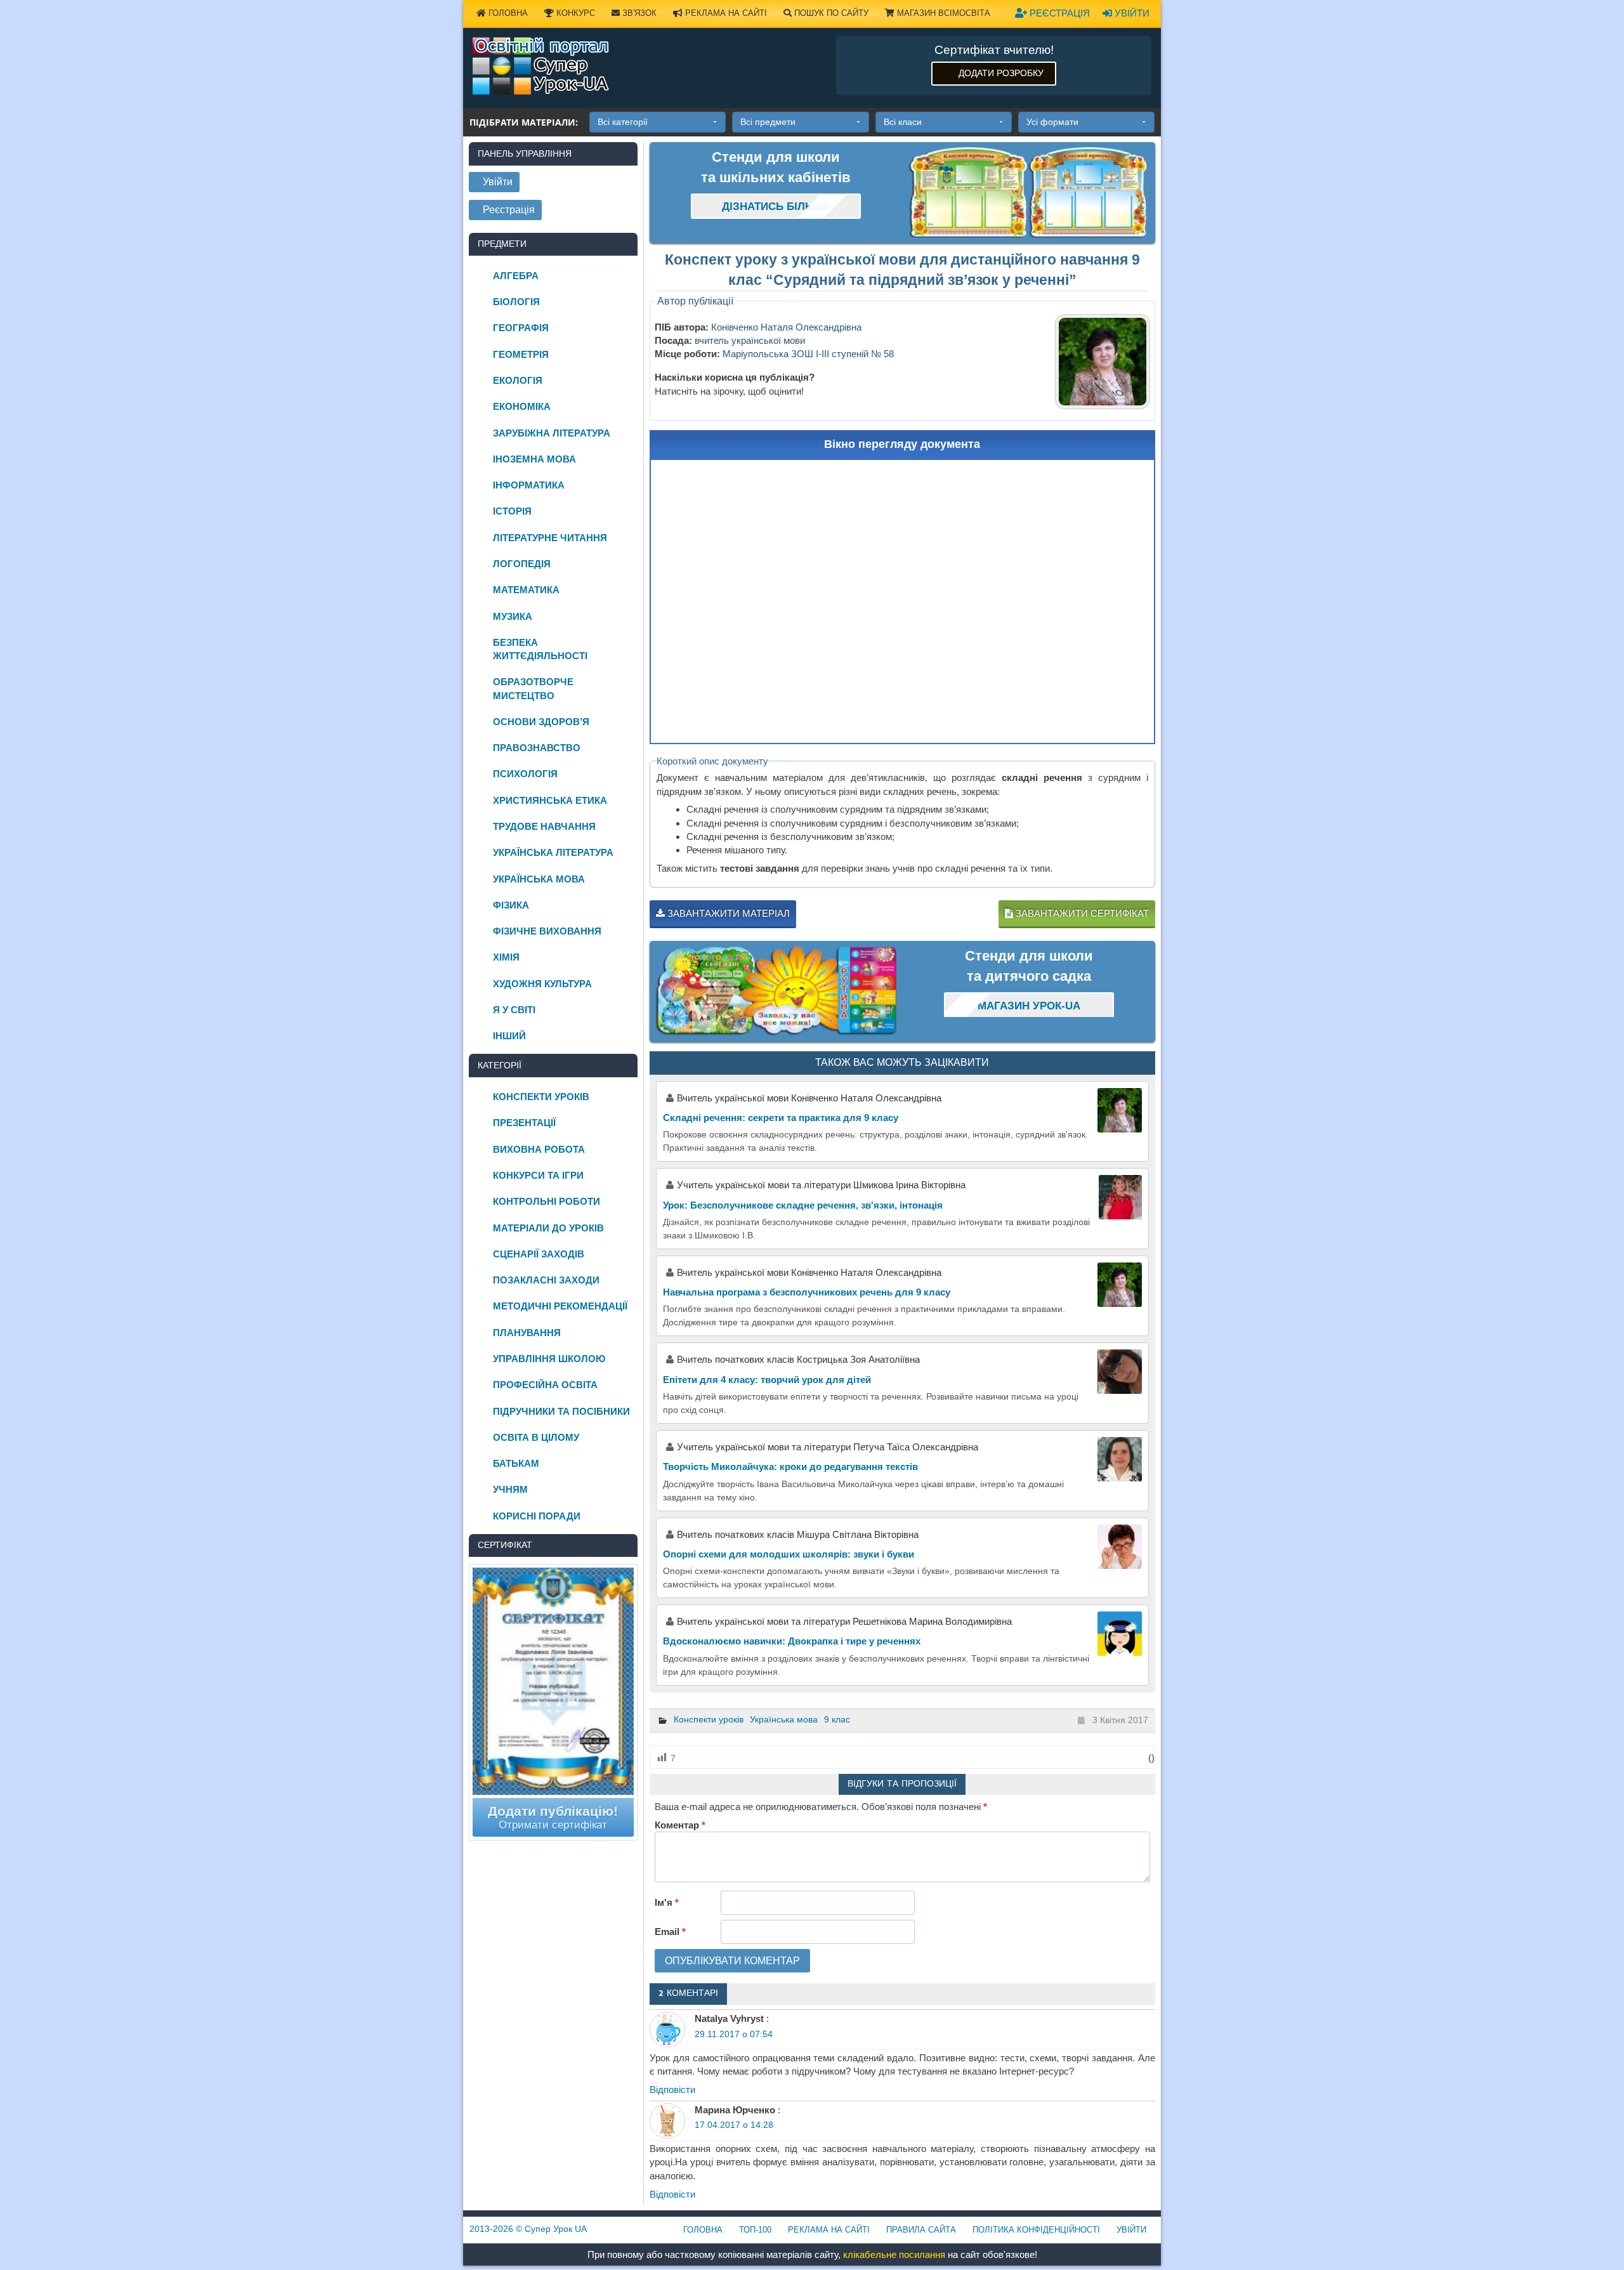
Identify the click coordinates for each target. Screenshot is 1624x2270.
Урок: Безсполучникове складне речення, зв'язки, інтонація (803, 1205)
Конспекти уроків (709, 1719)
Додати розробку (1001, 73)
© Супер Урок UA (528, 2229)
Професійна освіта (545, 1385)
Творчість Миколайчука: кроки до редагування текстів (790, 1466)
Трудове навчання (544, 826)
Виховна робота (539, 1149)
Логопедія (522, 564)
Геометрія (521, 354)
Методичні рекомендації (560, 1306)
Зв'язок (638, 13)
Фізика (511, 905)
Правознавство (537, 748)
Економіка (522, 406)
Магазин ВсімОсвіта (942, 13)
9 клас (837, 1719)
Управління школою (549, 1359)
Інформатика (529, 485)
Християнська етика (550, 800)
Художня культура (542, 984)
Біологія (516, 302)
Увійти (1131, 13)
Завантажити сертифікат (1081, 913)
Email (670, 1932)
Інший (509, 1036)
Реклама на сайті (725, 13)
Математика (526, 590)
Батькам (516, 1463)
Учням (510, 1489)
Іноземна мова (534, 459)
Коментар (680, 1825)
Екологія (518, 380)
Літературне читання (550, 538)
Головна (507, 13)
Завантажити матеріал (727, 913)
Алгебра (516, 276)
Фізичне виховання (547, 931)
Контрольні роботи (547, 1201)
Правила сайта (921, 2230)
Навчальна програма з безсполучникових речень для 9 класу (807, 1292)
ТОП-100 (755, 2230)
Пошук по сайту (830, 13)
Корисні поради (537, 1516)
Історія (512, 511)
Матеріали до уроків (548, 1228)
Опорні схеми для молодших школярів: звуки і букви (789, 1554)
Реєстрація (1058, 13)
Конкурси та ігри (538, 1175)
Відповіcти (672, 2090)
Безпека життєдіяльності (540, 649)
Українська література (553, 852)
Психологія (525, 774)
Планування (527, 1333)
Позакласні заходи (546, 1280)
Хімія (506, 957)
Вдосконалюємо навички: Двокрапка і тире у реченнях (792, 1641)
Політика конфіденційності (1036, 2230)
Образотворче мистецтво (533, 688)
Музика (513, 616)
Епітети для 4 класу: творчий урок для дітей (767, 1380)
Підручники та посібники (561, 1411)
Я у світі (514, 1010)
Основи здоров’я (541, 722)
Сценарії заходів (539, 1254)
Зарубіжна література (552, 433)
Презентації (524, 1123)
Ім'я (667, 1902)
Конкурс (574, 13)
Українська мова (784, 1719)
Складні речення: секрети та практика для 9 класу (781, 1118)
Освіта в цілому (536, 1437)
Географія (521, 328)
